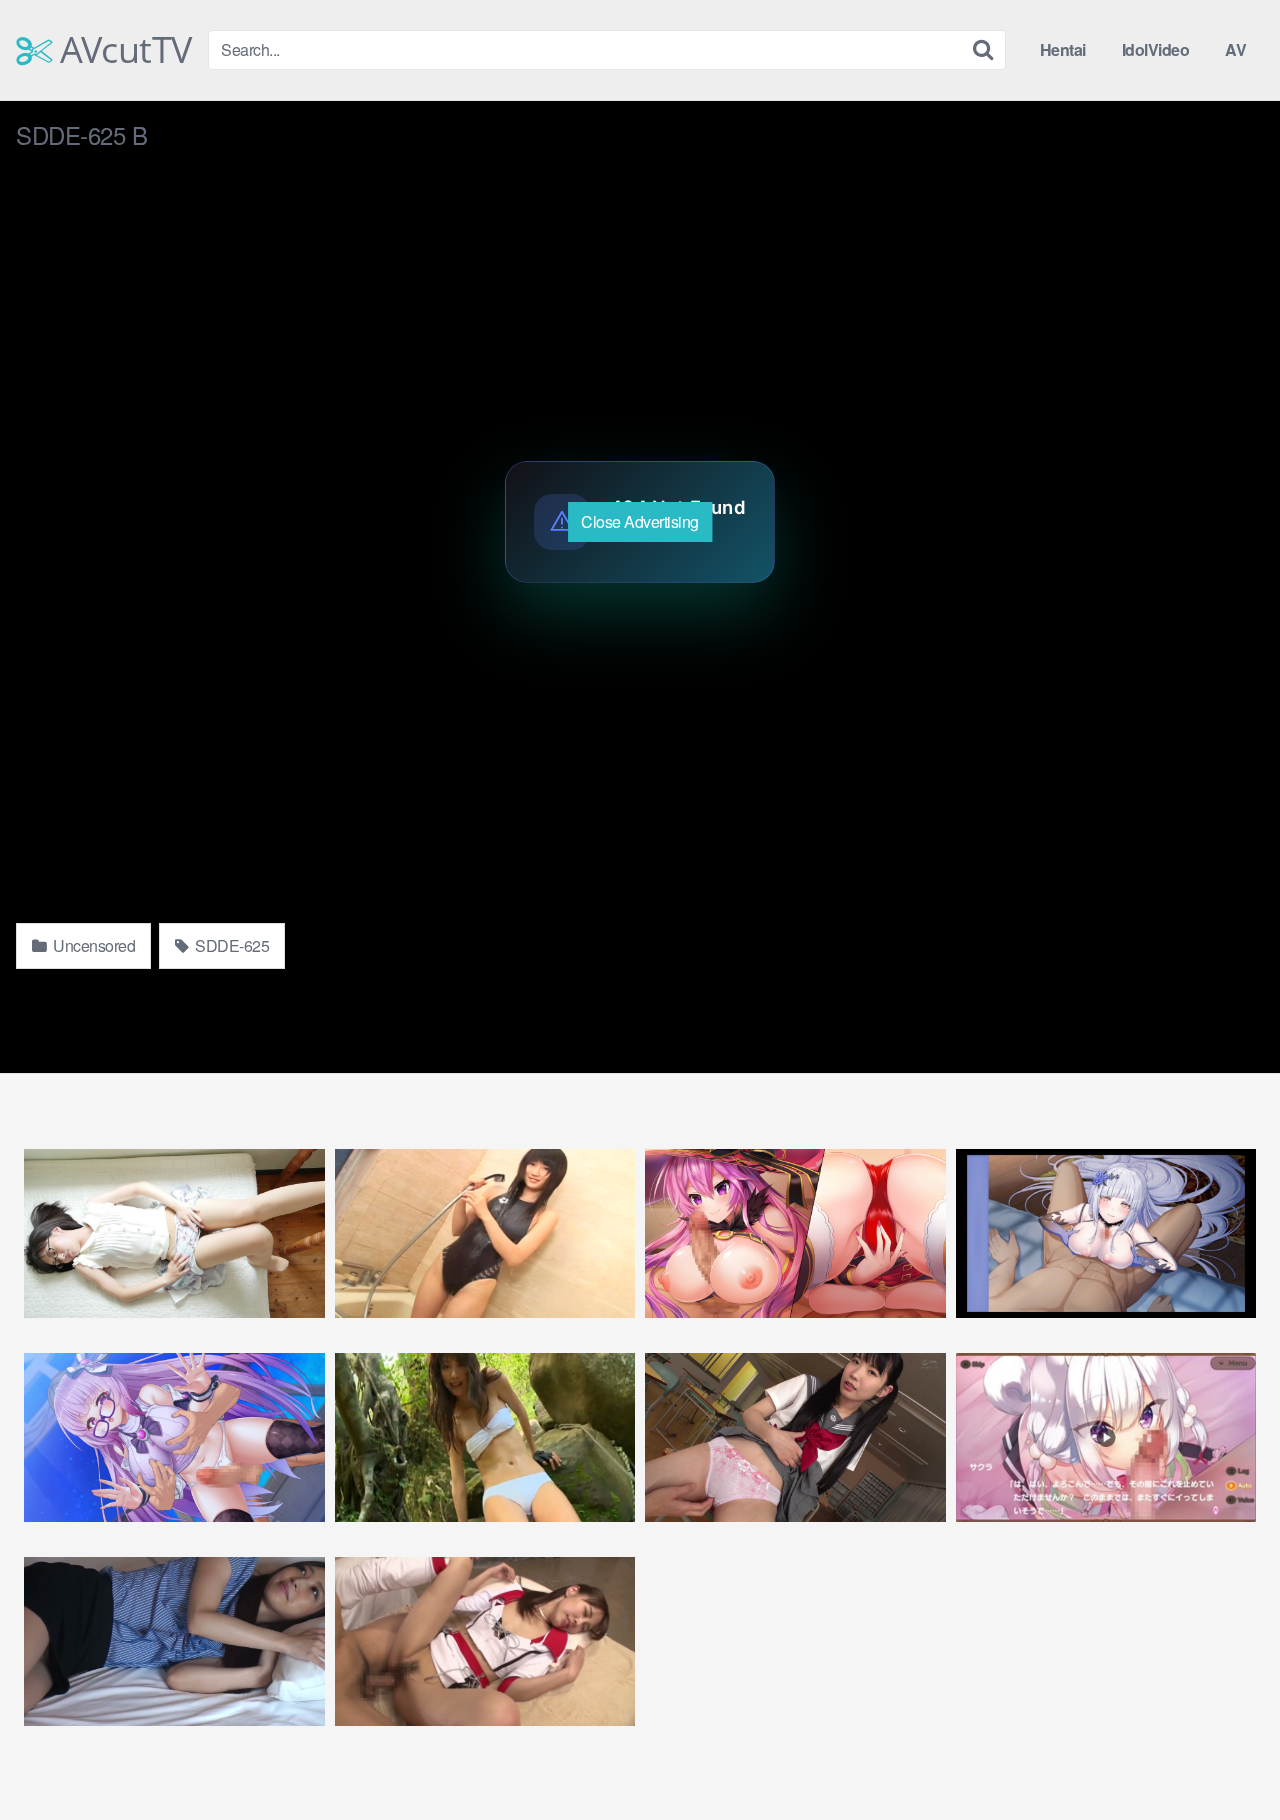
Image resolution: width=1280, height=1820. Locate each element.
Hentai (1063, 49)
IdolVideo (1156, 49)
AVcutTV (122, 50)
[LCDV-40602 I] (485, 1437)
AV (1235, 49)
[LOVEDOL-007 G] (485, 1233)
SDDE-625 (231, 945)
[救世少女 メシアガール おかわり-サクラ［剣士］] (1106, 1437)
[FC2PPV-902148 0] (174, 1641)
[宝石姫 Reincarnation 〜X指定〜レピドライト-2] (174, 1437)
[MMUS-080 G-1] (795, 1437)
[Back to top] (1225, 1756)
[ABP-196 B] (485, 1641)
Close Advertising (640, 521)
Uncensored (93, 945)
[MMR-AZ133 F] (174, 1233)
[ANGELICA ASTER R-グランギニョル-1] (1106, 1233)
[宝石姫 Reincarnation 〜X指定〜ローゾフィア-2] (795, 1233)
